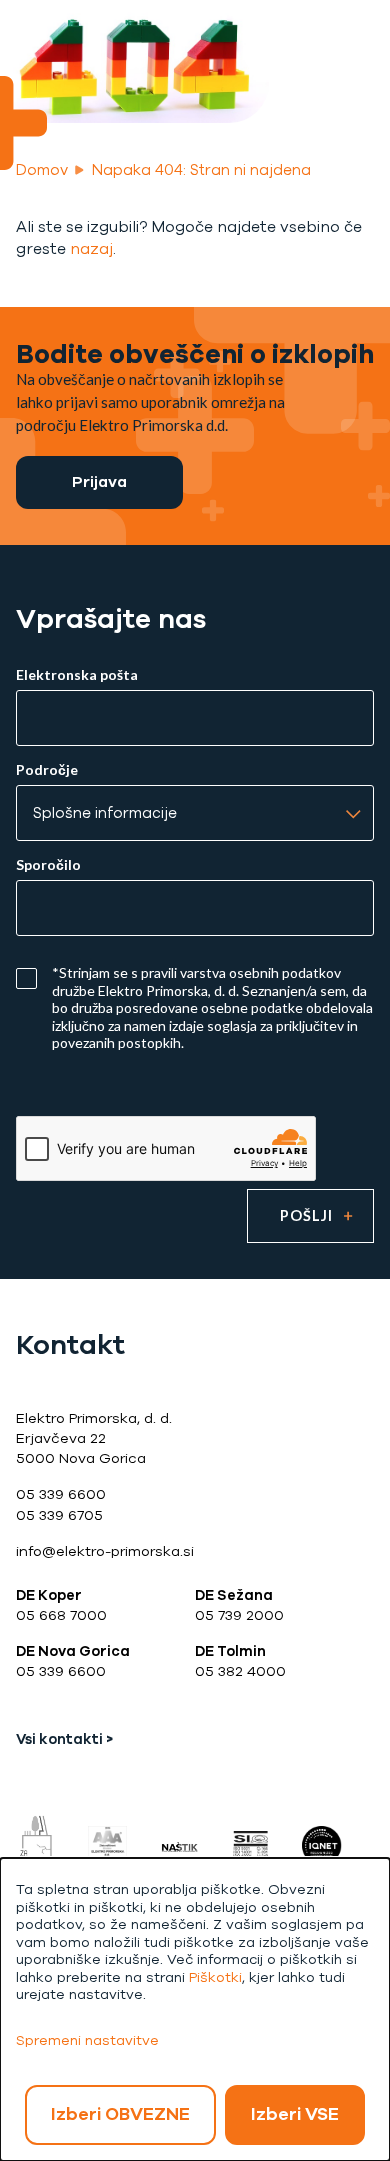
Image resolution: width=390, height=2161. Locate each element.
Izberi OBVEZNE (120, 2114)
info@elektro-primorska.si (105, 1551)
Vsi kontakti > (64, 1739)
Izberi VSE (295, 2114)
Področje (47, 770)
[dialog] (195, 2009)
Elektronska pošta (77, 675)
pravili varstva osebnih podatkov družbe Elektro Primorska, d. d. (196, 981)
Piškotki (215, 1977)
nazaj (91, 248)
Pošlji (306, 1215)
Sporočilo (48, 865)
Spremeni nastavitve (87, 2040)
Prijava (99, 481)
